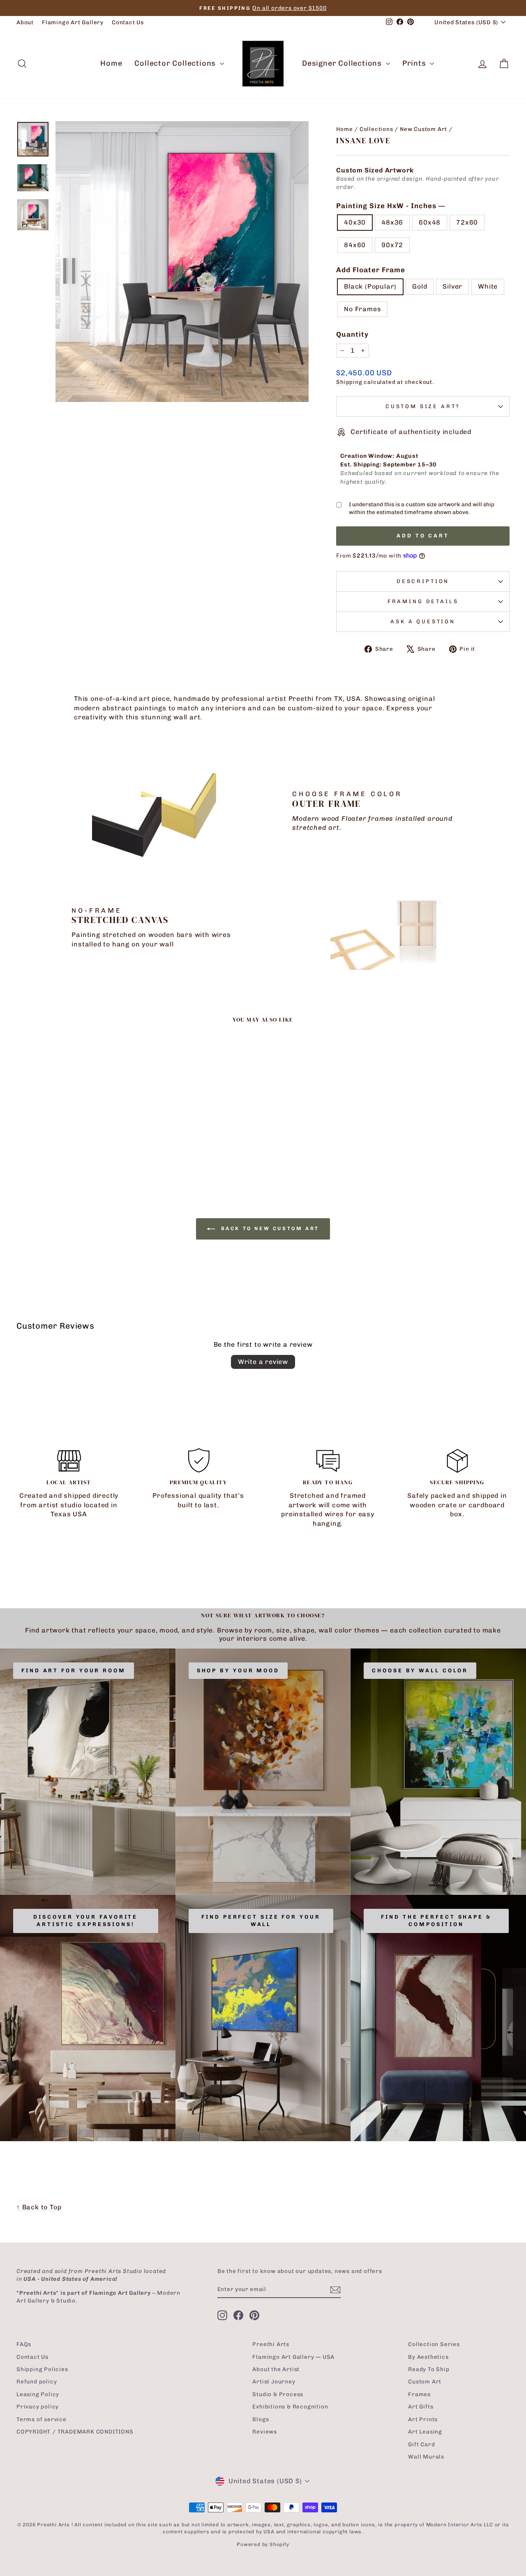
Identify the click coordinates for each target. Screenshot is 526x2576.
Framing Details (423, 601)
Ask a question (423, 621)
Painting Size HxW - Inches (390, 206)
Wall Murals (426, 2457)
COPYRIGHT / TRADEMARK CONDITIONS (75, 2431)
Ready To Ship (429, 2369)
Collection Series (434, 2344)
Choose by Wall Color (420, 1670)
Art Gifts (421, 2406)
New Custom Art (423, 129)
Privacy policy (38, 2406)
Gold (420, 286)
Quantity (352, 334)
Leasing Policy (38, 2394)
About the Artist (276, 2369)
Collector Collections (176, 63)
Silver (452, 286)
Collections (376, 129)
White (488, 286)
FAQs (24, 2344)
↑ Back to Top (39, 2207)
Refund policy (37, 2381)
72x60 (467, 222)
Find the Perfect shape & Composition (436, 1921)
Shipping (349, 382)
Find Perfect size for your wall (261, 1921)
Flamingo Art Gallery (73, 22)
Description (423, 581)
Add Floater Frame (371, 270)
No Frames (362, 309)
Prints (415, 63)
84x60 (355, 245)
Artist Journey (274, 2381)
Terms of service (42, 2419)
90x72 (392, 245)
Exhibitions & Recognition (290, 2406)
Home (111, 63)
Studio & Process (278, 2394)
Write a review (263, 1362)
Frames (419, 2394)
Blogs (261, 2419)
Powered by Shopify (263, 2544)
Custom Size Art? (423, 406)
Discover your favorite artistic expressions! (85, 1921)
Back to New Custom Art (269, 1228)
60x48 (430, 222)
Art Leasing (425, 2431)
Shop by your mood (238, 1670)
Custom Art (425, 2381)
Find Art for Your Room (74, 1670)
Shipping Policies (42, 2369)
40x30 (355, 222)
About (25, 22)
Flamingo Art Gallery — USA (293, 2357)
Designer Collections (343, 63)
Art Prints (423, 2419)
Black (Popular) (370, 286)
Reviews (265, 2431)
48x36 (392, 222)
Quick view (75, 1121)
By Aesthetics (428, 2357)
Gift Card (421, 2444)
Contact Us (128, 22)
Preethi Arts (271, 2344)
